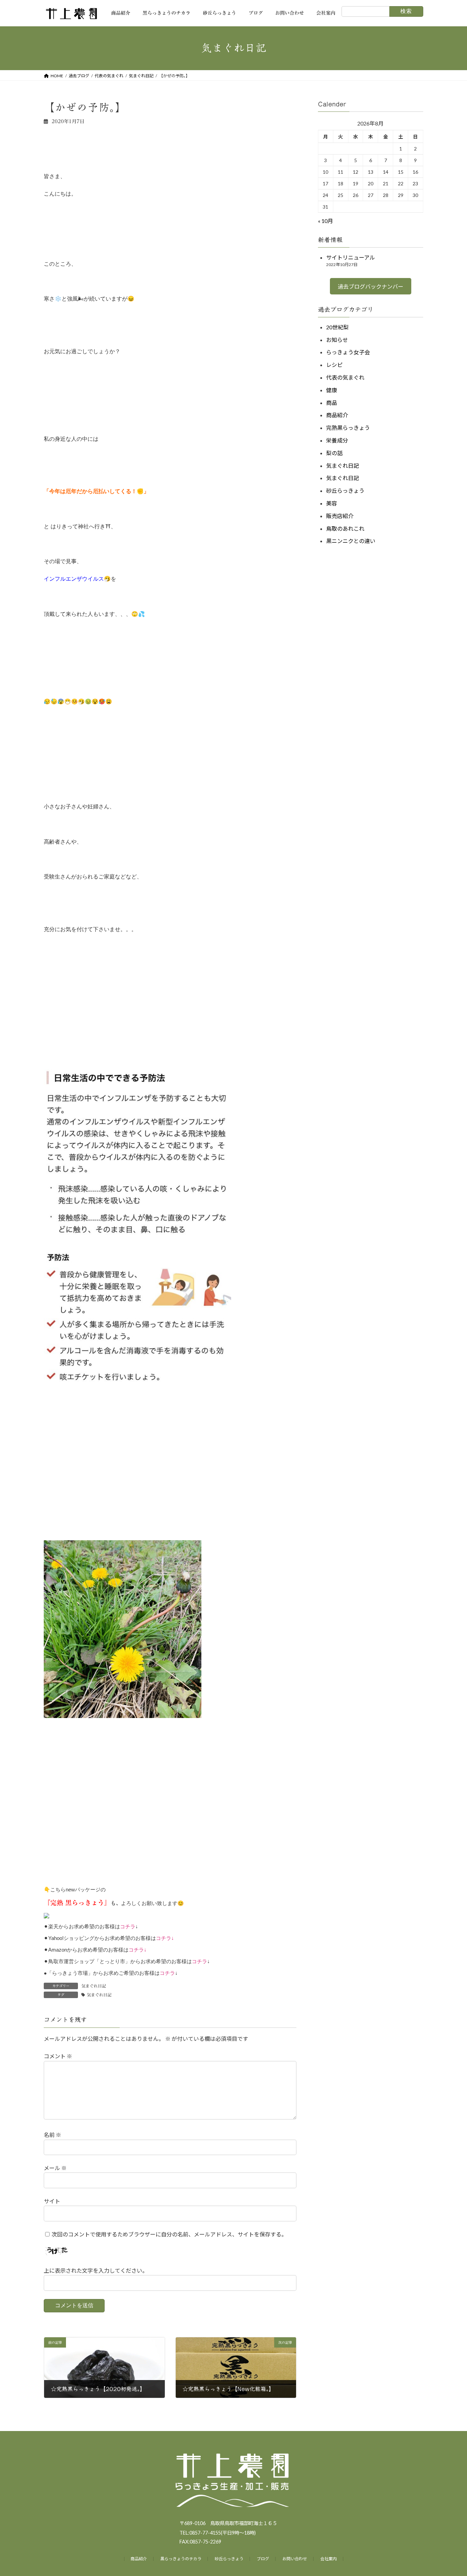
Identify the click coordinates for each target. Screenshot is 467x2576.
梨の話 (334, 453)
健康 (332, 390)
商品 (332, 402)
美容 (332, 503)
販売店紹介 (340, 516)
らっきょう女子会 (348, 352)
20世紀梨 (337, 327)
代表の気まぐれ (345, 377)
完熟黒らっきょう (348, 428)
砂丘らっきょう (345, 491)
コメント (58, 2056)
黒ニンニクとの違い (351, 541)
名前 (52, 2135)
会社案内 (329, 2559)
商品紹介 (337, 415)
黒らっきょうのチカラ (181, 2559)
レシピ (334, 365)
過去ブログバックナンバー (371, 286)
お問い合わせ (295, 2559)
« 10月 (325, 221)
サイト (52, 2201)
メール (55, 2168)
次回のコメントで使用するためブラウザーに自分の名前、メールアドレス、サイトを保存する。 (169, 2234)
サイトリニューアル (351, 257)
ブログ (263, 2559)
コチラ (128, 1926)
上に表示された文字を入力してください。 (96, 2270)
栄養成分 (337, 440)
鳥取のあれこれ (345, 528)
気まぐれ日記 (94, 1986)
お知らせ (337, 339)
